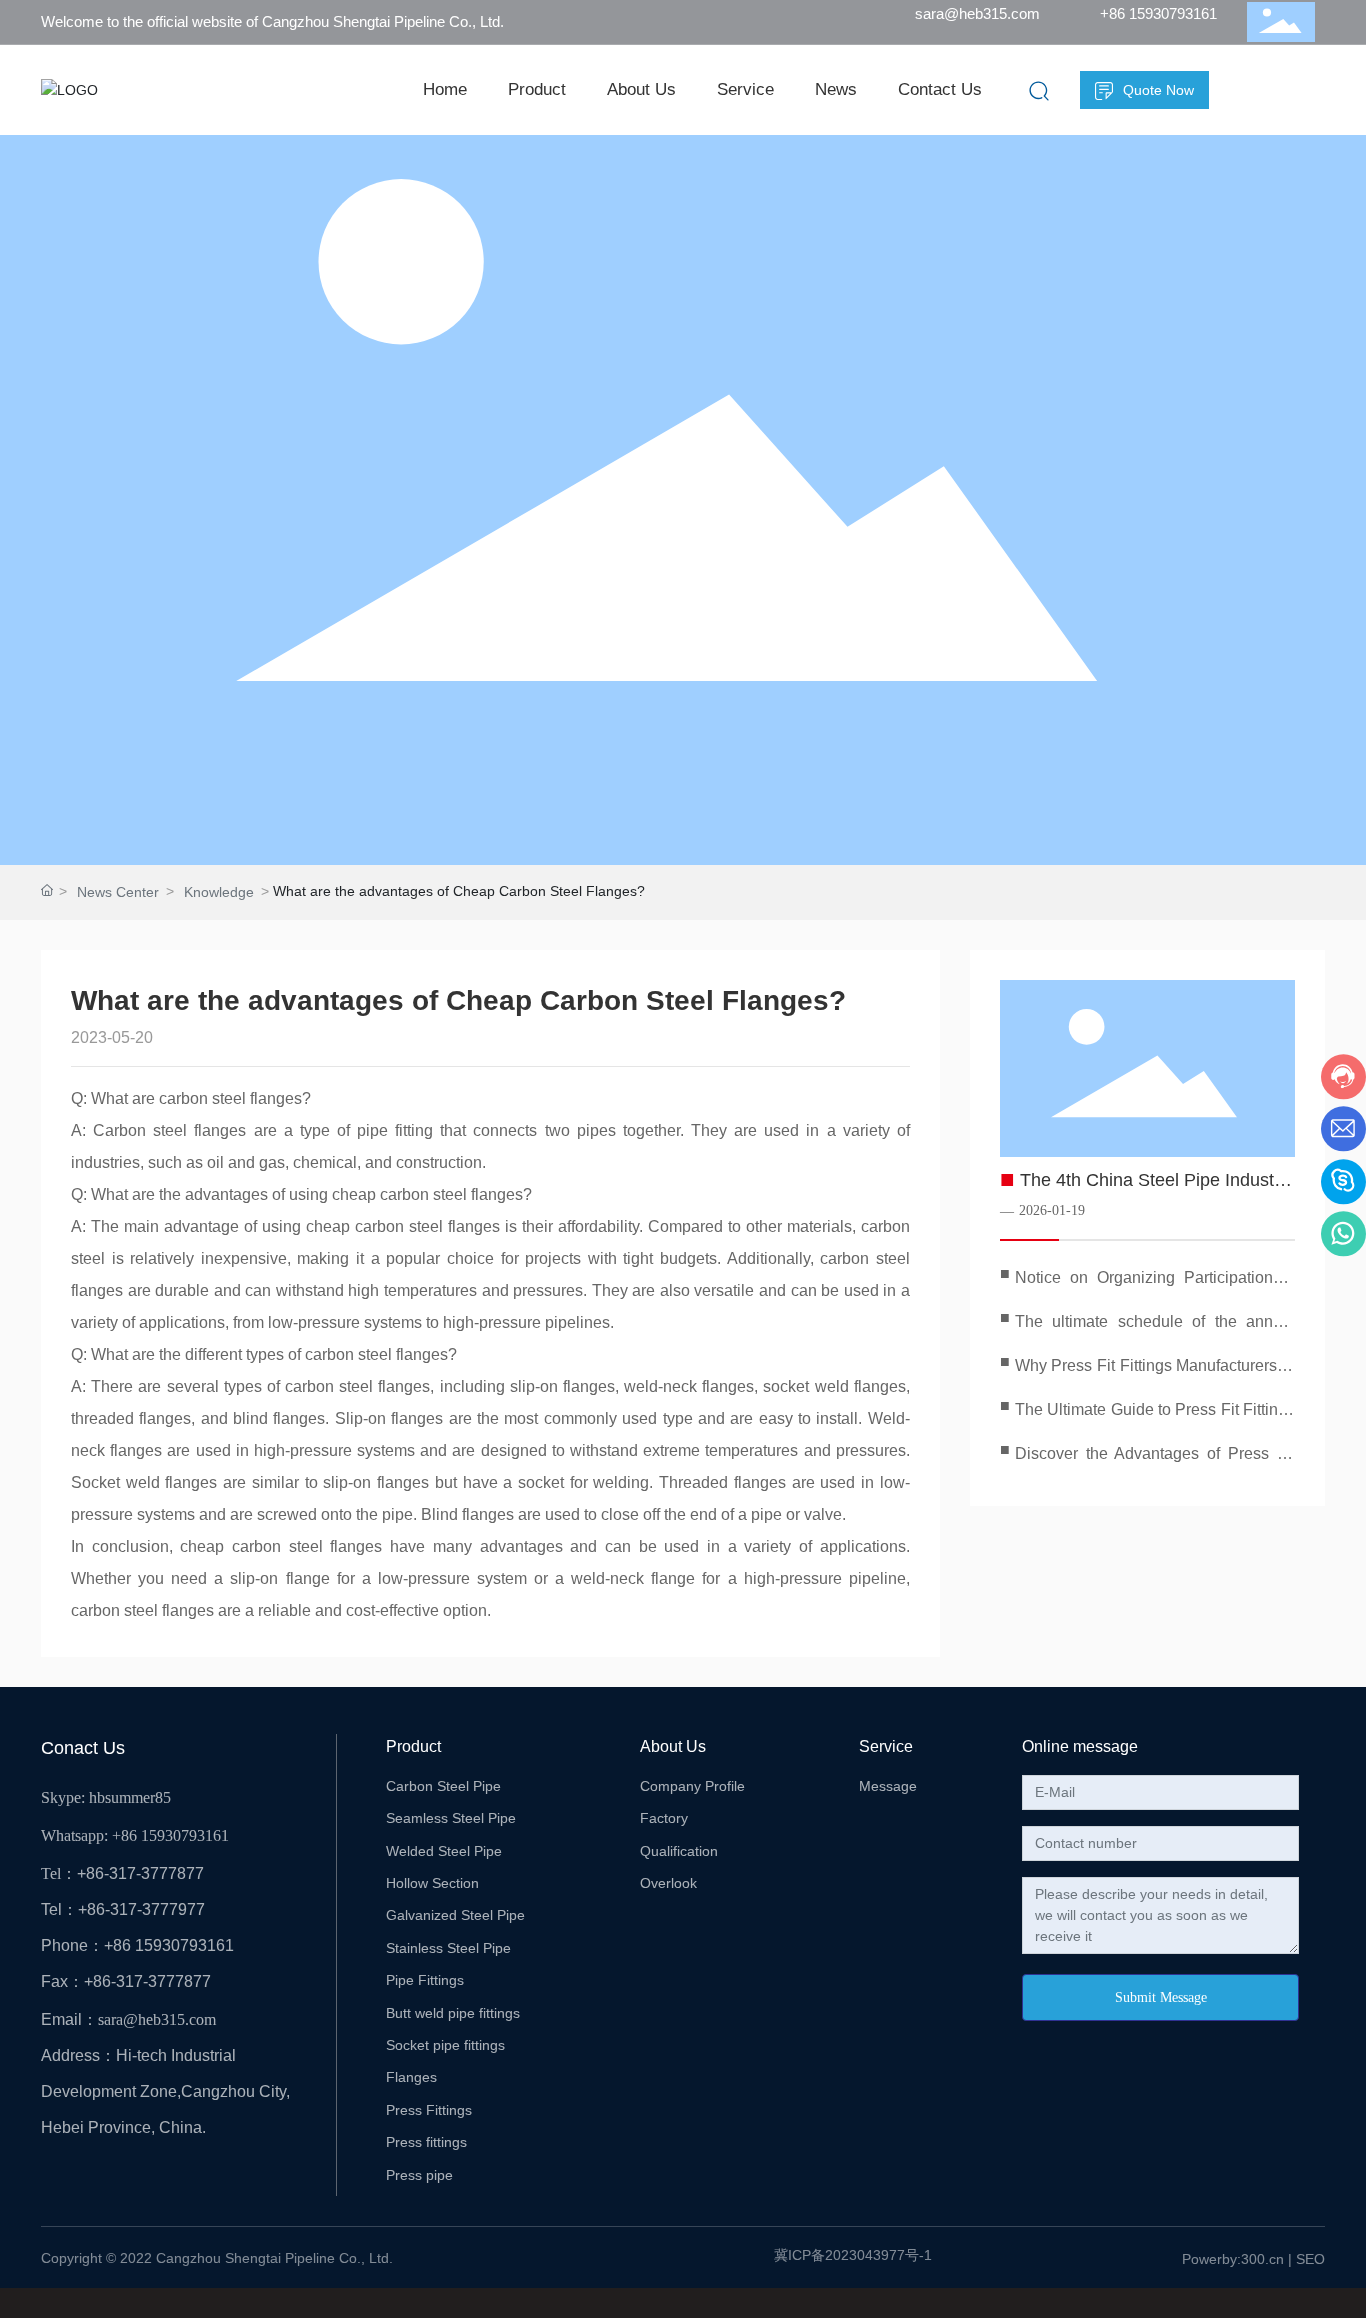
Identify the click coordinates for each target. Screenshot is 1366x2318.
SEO (1310, 2259)
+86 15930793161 (1158, 13)
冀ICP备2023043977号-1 (853, 2255)
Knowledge (219, 892)
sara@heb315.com (977, 13)
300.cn (1262, 2259)
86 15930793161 (175, 1835)
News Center (118, 892)
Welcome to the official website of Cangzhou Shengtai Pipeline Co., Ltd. (272, 21)
